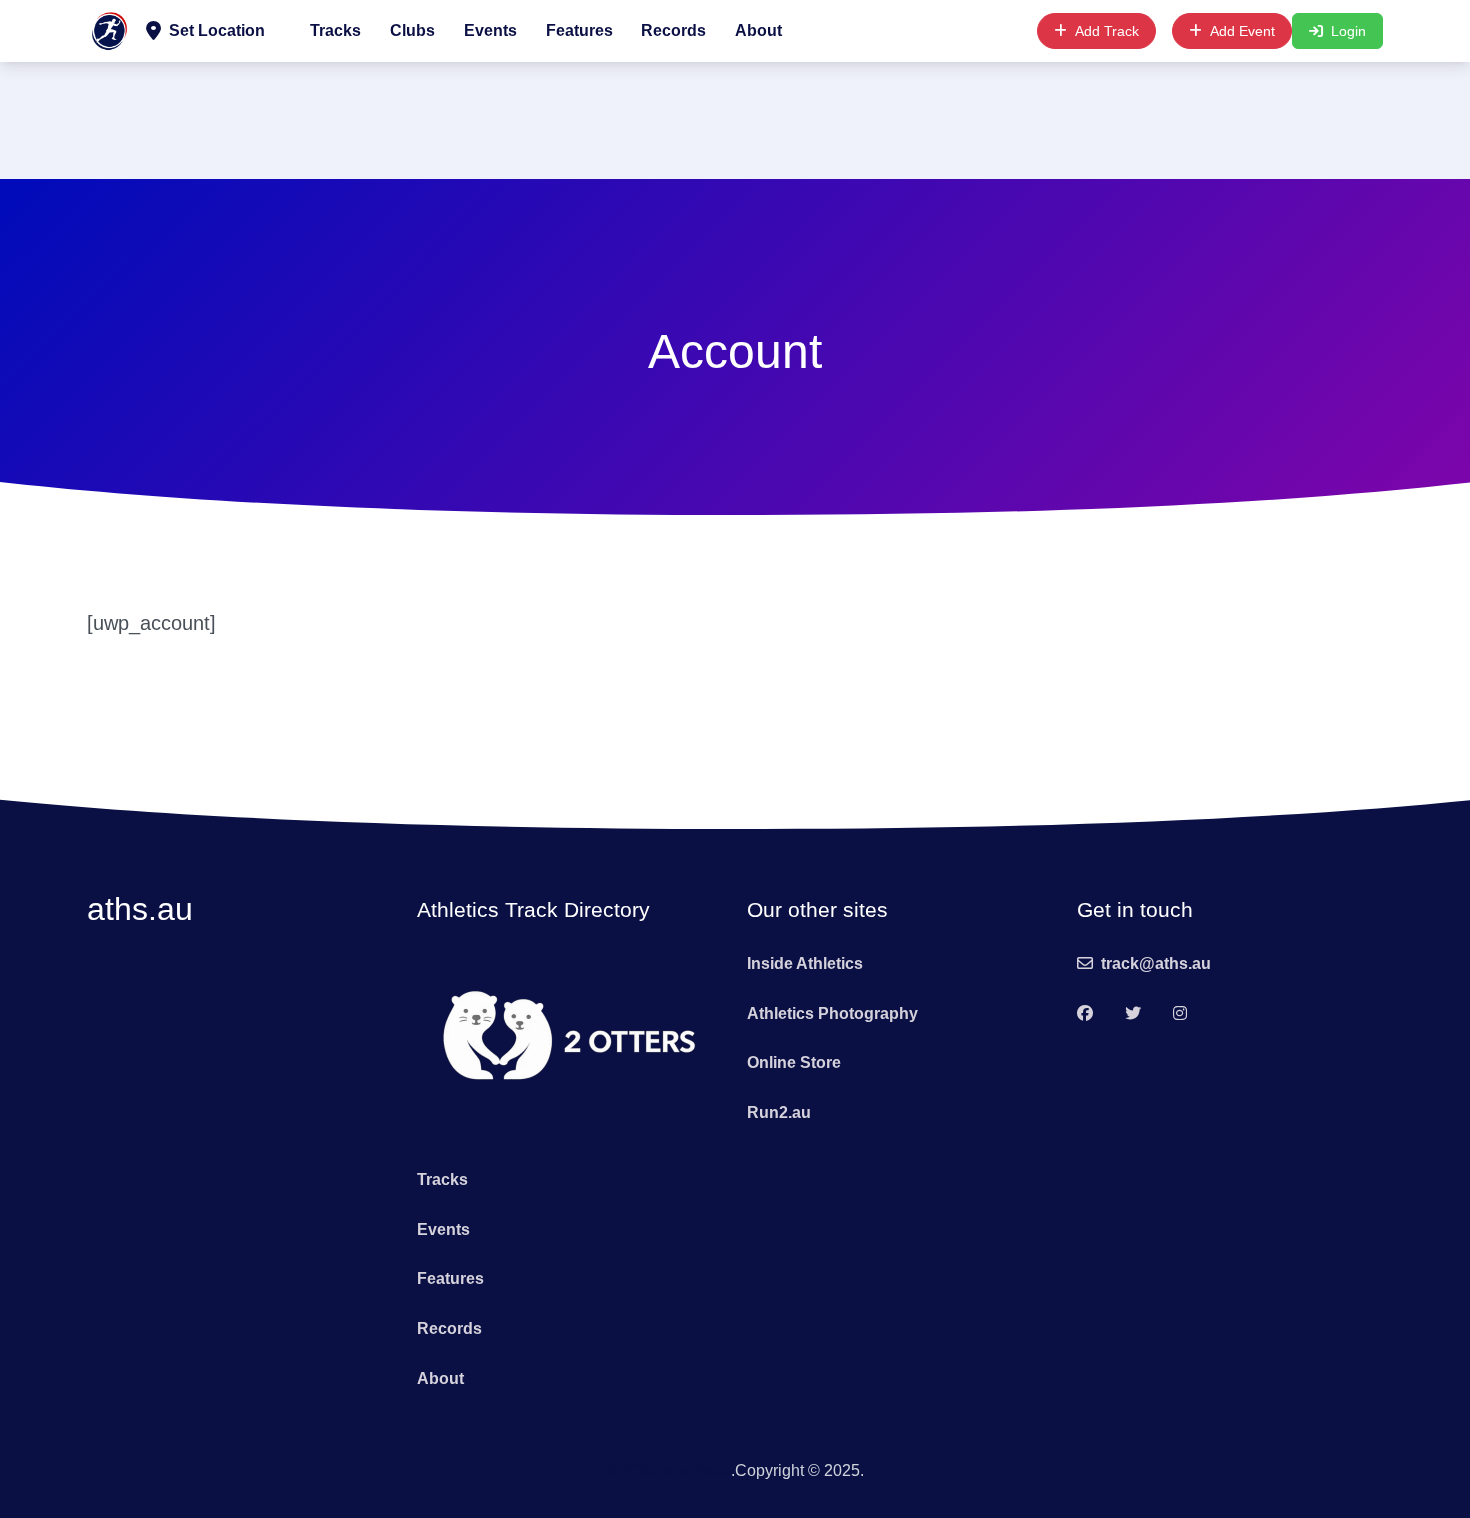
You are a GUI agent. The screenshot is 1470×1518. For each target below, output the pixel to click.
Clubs (412, 30)
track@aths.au (1156, 963)
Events (490, 30)
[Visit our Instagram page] (1180, 1014)
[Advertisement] (735, 117)
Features (579, 30)
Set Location (217, 30)
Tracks (335, 30)
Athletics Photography (832, 1013)
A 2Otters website (669, 1470)
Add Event (1242, 31)
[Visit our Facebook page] (1085, 1014)
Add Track (1107, 31)
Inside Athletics (805, 963)
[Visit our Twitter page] (1133, 1014)
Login (1348, 31)
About (758, 30)
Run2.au (779, 1112)
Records (673, 30)
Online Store (794, 1062)
